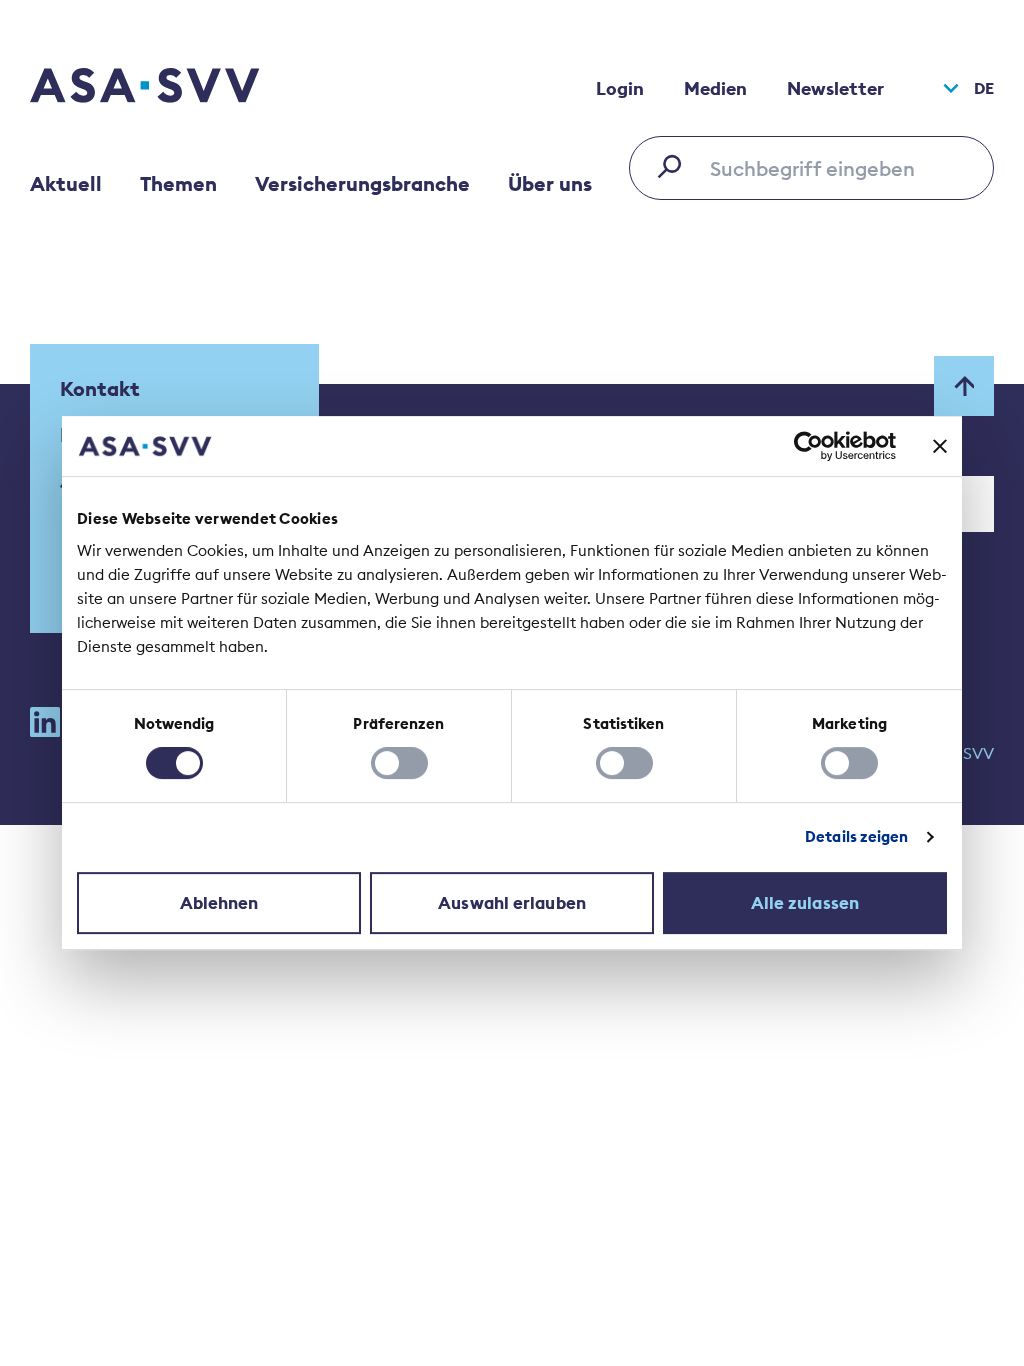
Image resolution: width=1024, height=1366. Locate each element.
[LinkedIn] (45, 722)
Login (620, 88)
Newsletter (835, 88)
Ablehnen (219, 903)
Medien (715, 88)
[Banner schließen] (940, 446)
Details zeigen (856, 836)
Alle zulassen (805, 903)
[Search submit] (675, 166)
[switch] (399, 763)
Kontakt (100, 388)
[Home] (180, 88)
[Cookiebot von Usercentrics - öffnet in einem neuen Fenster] (808, 446)
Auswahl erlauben (512, 903)
